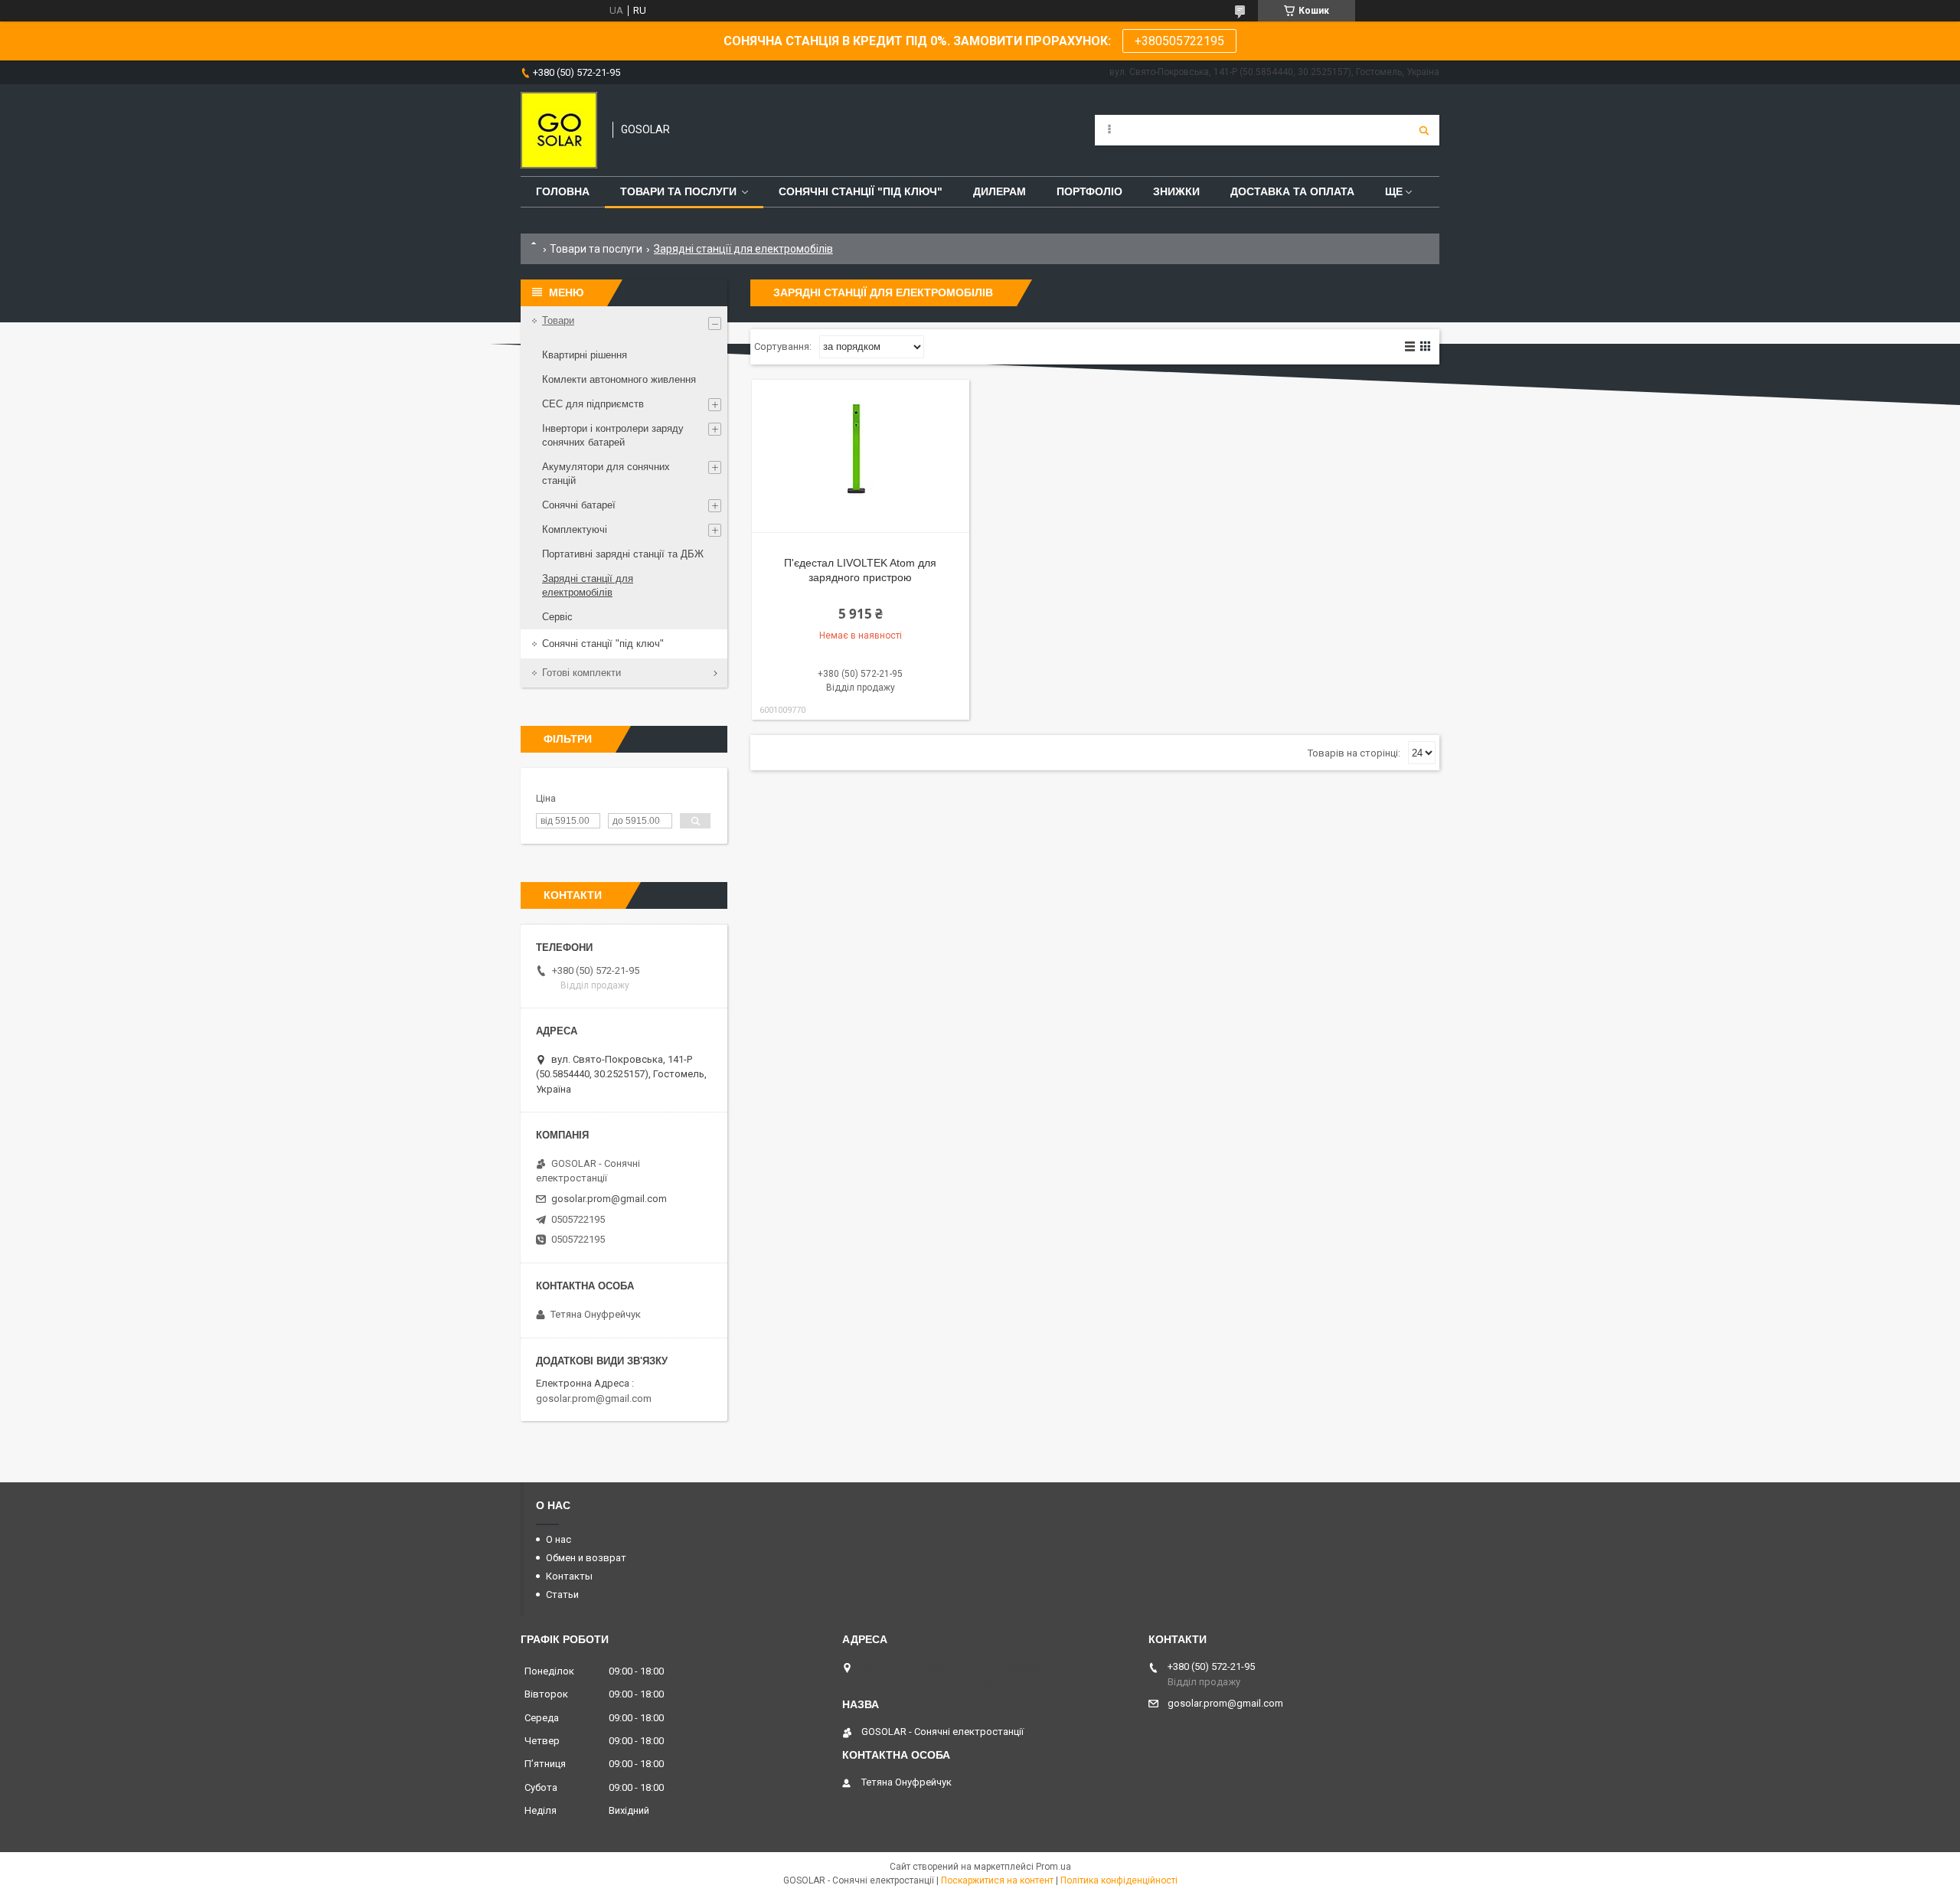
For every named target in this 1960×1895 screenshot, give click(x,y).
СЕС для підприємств (593, 404)
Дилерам (1000, 191)
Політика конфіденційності (1119, 1880)
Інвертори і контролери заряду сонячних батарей (613, 435)
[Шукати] (1424, 130)
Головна (563, 191)
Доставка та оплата (1292, 191)
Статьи (562, 1594)
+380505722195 (1179, 41)
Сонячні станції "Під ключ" (861, 191)
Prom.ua (1053, 1867)
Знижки (1176, 191)
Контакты (569, 1576)
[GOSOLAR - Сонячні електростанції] (559, 130)
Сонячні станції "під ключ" (603, 644)
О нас (559, 1539)
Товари (558, 320)
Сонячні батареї (579, 505)
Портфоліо (1089, 191)
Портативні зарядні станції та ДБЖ (623, 554)
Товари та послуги (678, 191)
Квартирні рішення (585, 355)
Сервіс (557, 617)
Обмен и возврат (586, 1558)
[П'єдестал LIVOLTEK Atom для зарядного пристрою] (861, 456)
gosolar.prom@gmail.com (609, 1199)
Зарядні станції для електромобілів (588, 585)
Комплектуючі (575, 529)
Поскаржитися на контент (997, 1880)
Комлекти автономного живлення (619, 379)
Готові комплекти (581, 673)
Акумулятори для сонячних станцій (606, 474)
